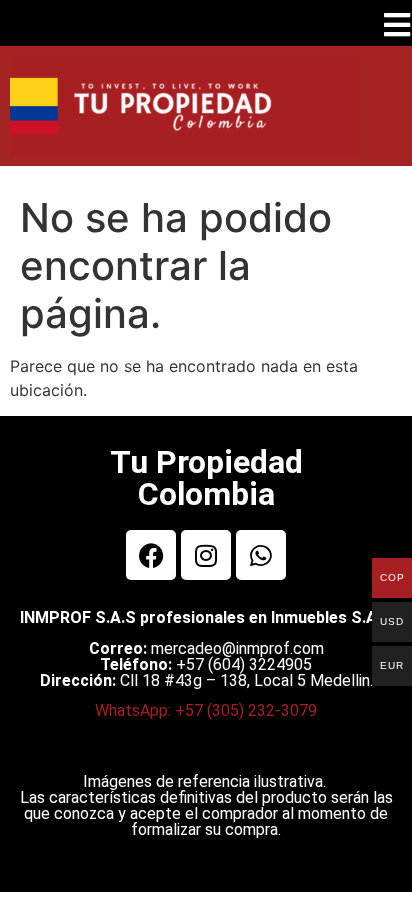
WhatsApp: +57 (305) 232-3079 (206, 710)
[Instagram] (206, 555)
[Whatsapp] (261, 555)
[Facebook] (151, 555)
